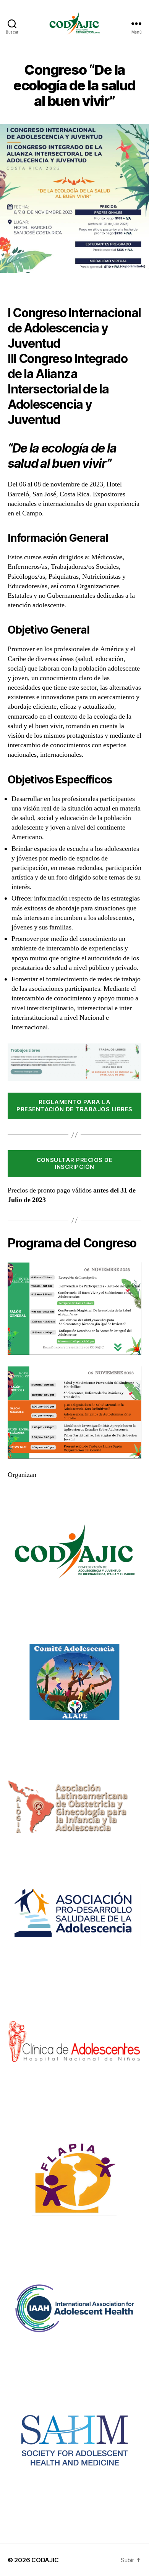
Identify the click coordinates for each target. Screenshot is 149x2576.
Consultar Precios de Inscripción (75, 1164)
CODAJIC (45, 2560)
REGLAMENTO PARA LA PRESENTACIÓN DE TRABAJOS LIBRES (74, 1106)
